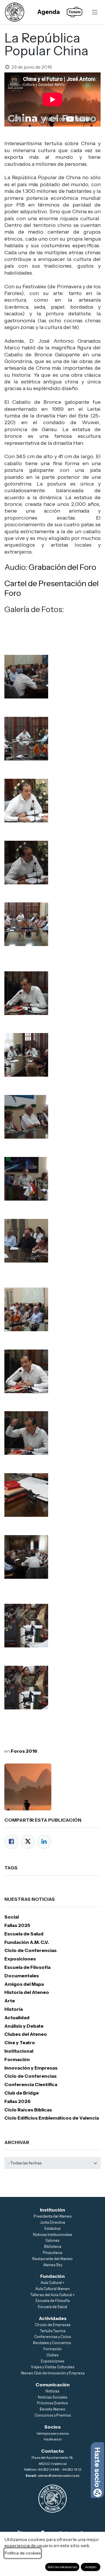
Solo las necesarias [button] (62, 2567)
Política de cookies (23, 2553)
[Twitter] (28, 1842)
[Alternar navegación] (95, 12)
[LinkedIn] (44, 1842)
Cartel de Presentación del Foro (51, 588)
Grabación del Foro (62, 567)
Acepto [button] (91, 2567)
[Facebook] (11, 1842)
